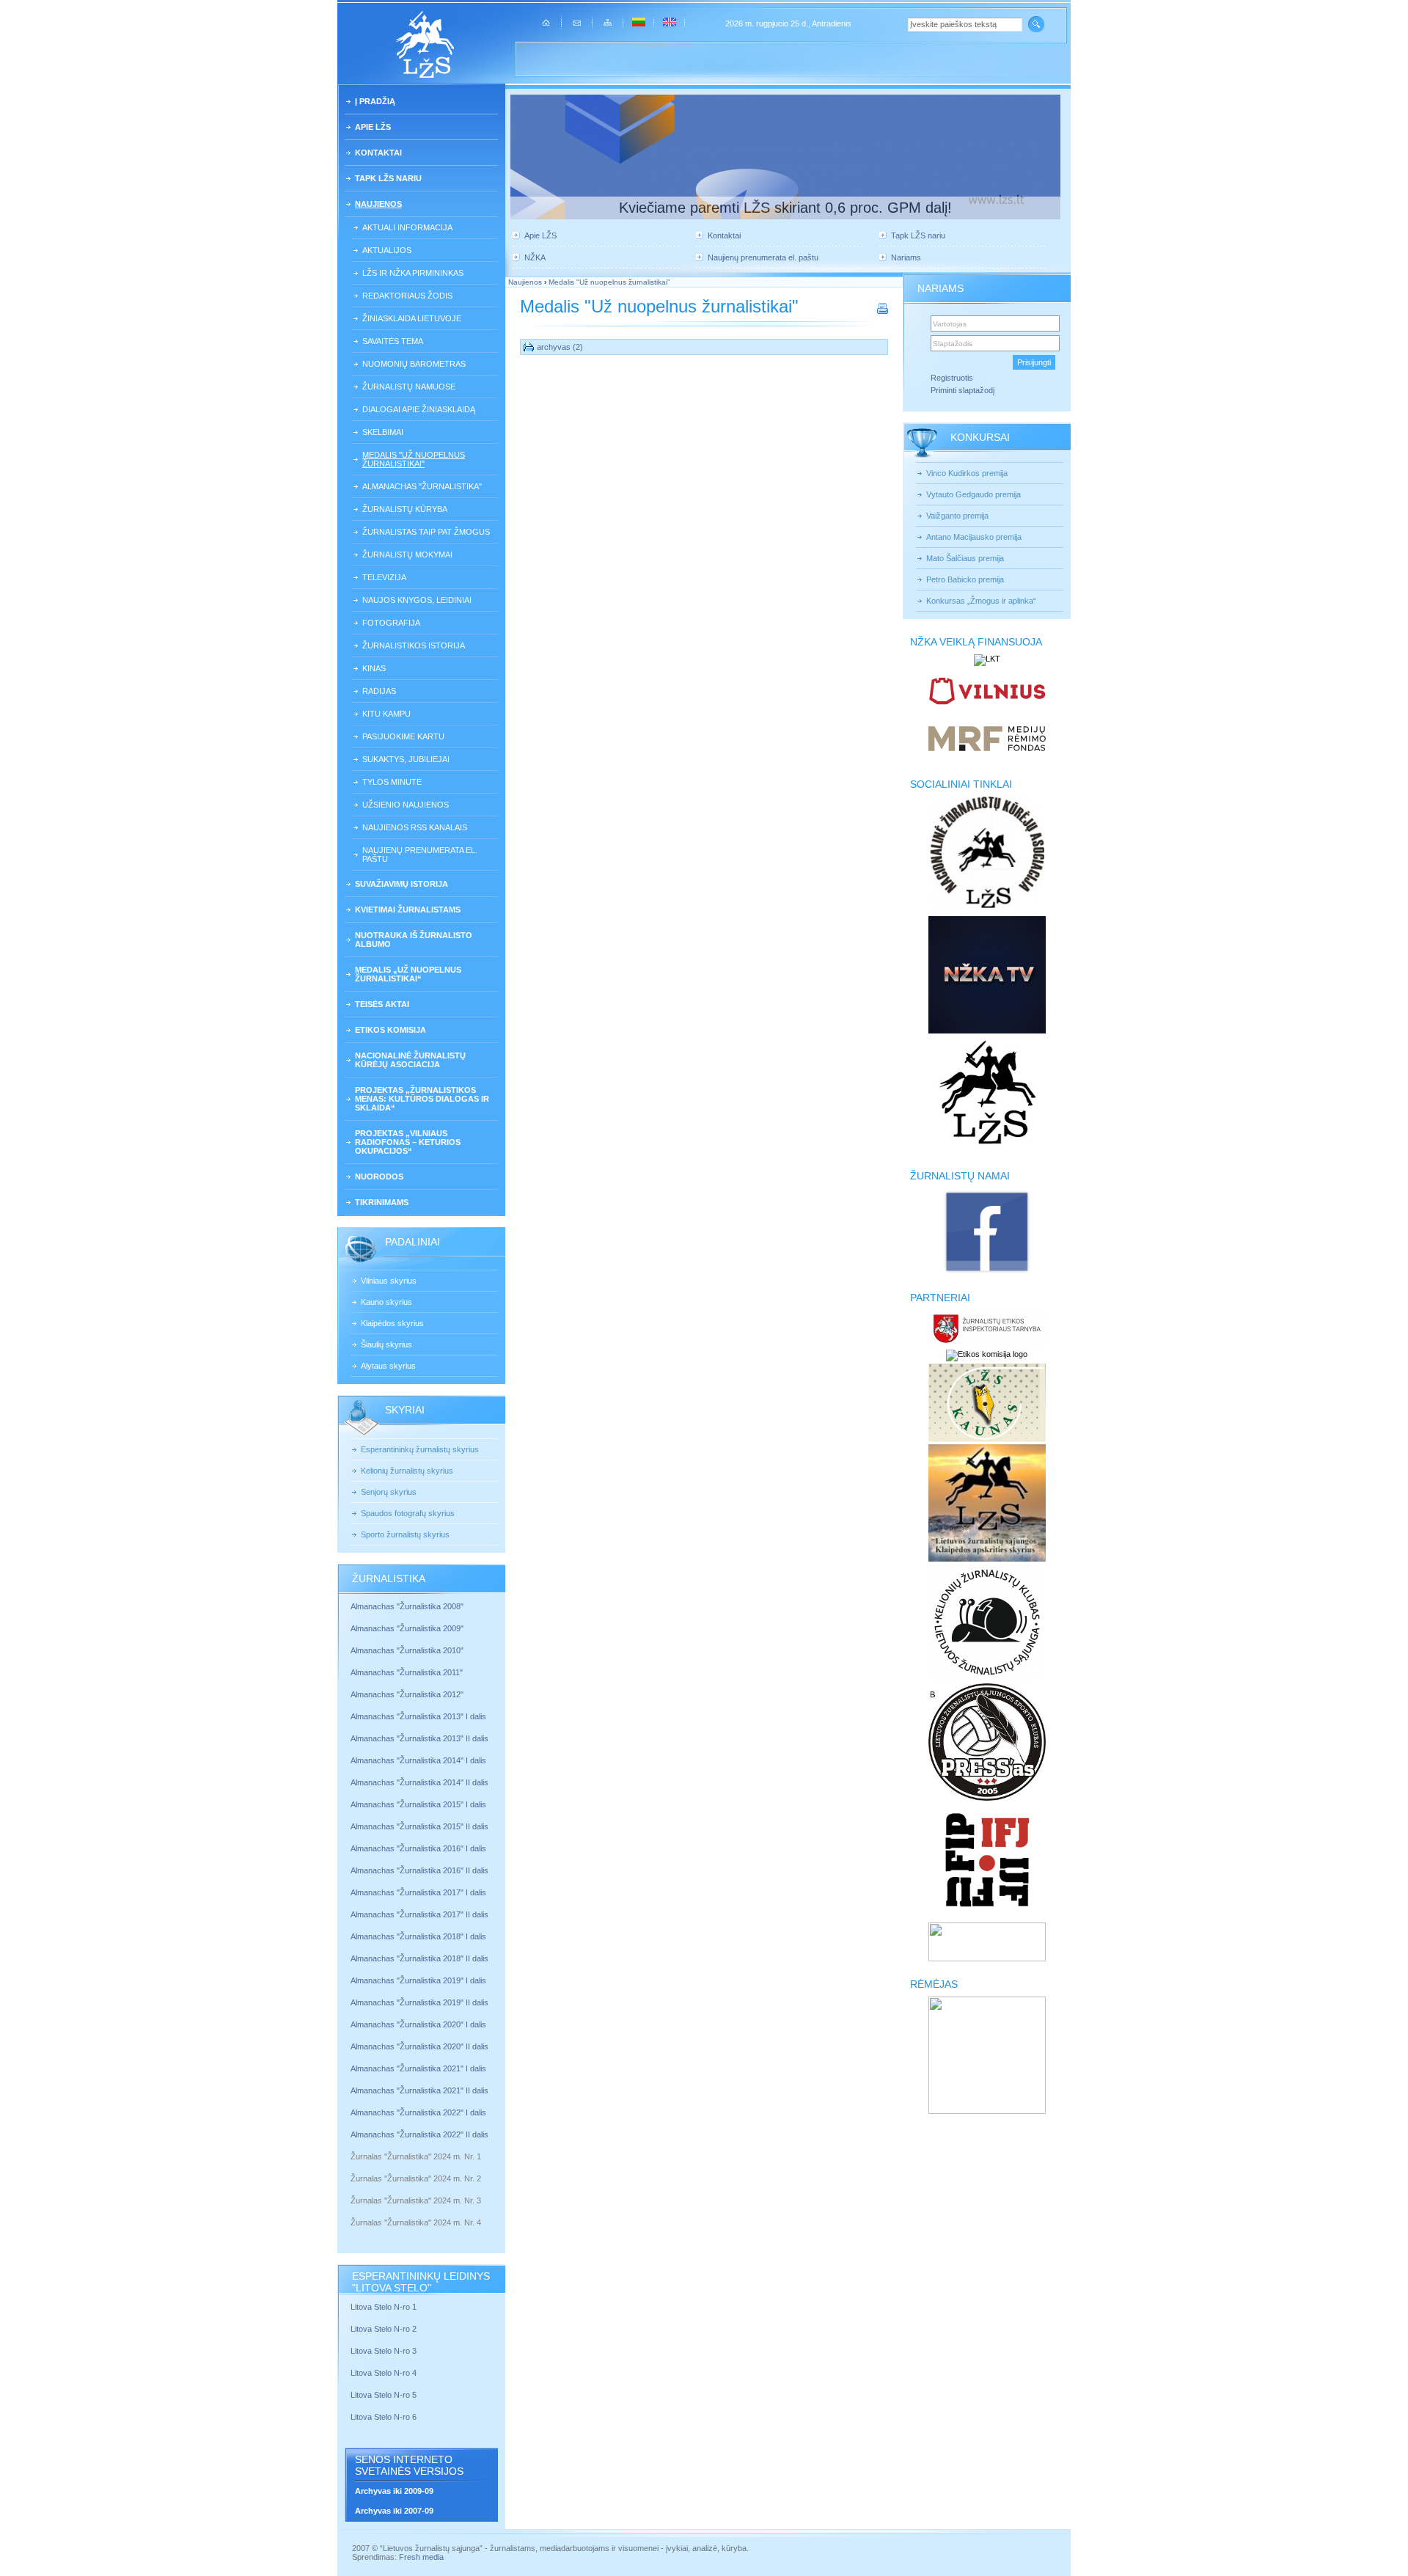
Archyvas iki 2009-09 (394, 2491)
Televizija (384, 577)
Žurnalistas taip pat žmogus (426, 532)
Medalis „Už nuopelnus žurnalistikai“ (408, 974)
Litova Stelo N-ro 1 (384, 2307)
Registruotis (952, 378)
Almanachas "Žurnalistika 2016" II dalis (419, 1870)
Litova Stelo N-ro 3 (384, 2351)
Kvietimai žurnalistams (408, 910)
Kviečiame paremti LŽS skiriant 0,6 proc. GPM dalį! (785, 208)
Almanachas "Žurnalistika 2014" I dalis (418, 1760)
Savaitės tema (393, 341)
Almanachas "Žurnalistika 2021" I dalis (418, 2068)
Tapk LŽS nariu (388, 178)
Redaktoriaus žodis (407, 296)
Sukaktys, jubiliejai (406, 759)
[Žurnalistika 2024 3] (352, 2211)
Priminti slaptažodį (962, 390)
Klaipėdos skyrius (392, 1323)
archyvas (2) (560, 347)
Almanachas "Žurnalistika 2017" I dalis (418, 1892)
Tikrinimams (382, 1202)
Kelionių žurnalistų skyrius (407, 1471)
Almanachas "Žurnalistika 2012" (408, 1694)
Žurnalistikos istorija (414, 645)
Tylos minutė (392, 782)
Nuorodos (379, 1177)
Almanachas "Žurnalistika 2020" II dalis (419, 2046)
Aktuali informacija (407, 227)
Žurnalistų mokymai (407, 555)
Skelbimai (383, 432)
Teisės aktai (382, 1004)
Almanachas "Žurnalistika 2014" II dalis (419, 1782)
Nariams (906, 257)
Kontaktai (378, 153)
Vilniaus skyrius (389, 1281)
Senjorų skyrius (389, 1492)
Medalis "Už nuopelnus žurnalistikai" (414, 459)
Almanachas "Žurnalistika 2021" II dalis (419, 2090)
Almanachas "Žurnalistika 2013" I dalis (418, 1716)
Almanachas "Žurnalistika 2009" (407, 1628)
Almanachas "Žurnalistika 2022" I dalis (418, 2112)
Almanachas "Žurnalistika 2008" (407, 1606)
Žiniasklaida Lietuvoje (412, 318)
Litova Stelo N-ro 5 (385, 2395)
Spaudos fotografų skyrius (408, 1513)
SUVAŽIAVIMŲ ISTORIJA (401, 884)
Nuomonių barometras (414, 364)
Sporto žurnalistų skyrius (405, 1534)
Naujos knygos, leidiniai (417, 600)
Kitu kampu (386, 714)
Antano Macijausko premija (974, 537)
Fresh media (421, 2557)
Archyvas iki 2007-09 (394, 2511)
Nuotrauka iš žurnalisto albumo (414, 940)
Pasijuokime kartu (403, 736)
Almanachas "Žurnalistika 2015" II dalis (419, 1826)
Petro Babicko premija (965, 579)
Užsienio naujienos (406, 805)
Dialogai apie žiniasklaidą (419, 409)
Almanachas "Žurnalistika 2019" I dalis (419, 1980)
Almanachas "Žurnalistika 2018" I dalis (419, 1936)
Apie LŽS (373, 127)
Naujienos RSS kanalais (415, 827)
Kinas (374, 668)
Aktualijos (387, 250)
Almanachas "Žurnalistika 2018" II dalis (419, 1958)
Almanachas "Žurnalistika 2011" (407, 1672)
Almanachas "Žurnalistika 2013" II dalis (419, 1738)
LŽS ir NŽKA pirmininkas (413, 273)
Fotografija (391, 623)
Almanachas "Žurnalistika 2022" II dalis (419, 2134)
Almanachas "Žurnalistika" (422, 486)
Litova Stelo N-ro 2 (384, 2329)
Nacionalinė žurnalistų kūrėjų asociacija (410, 1060)
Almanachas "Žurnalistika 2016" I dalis (418, 1848)
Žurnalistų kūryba (405, 509)
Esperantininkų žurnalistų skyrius (420, 1449)
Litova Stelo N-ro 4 (385, 2373)
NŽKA (535, 257)
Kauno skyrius (386, 1302)
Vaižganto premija (957, 516)
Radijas (379, 691)
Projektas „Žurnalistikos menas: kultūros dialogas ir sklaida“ (422, 1099)
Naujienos (378, 204)
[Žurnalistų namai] (987, 1272)
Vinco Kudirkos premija (967, 473)
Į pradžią (375, 101)
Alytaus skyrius (388, 1366)
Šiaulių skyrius (386, 1344)
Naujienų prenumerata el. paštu (420, 855)
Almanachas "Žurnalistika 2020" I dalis (419, 2024)
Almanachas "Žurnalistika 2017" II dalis (421, 1914)
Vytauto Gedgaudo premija (973, 494)
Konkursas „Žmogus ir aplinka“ (981, 601)
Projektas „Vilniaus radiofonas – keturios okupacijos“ (408, 1142)
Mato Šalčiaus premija (965, 558)
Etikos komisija (390, 1030)
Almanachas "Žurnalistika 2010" (407, 1650)
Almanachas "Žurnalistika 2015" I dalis (418, 1804)
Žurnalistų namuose (409, 387)
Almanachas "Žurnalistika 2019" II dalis (419, 2002)
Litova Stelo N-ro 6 (385, 2417)
